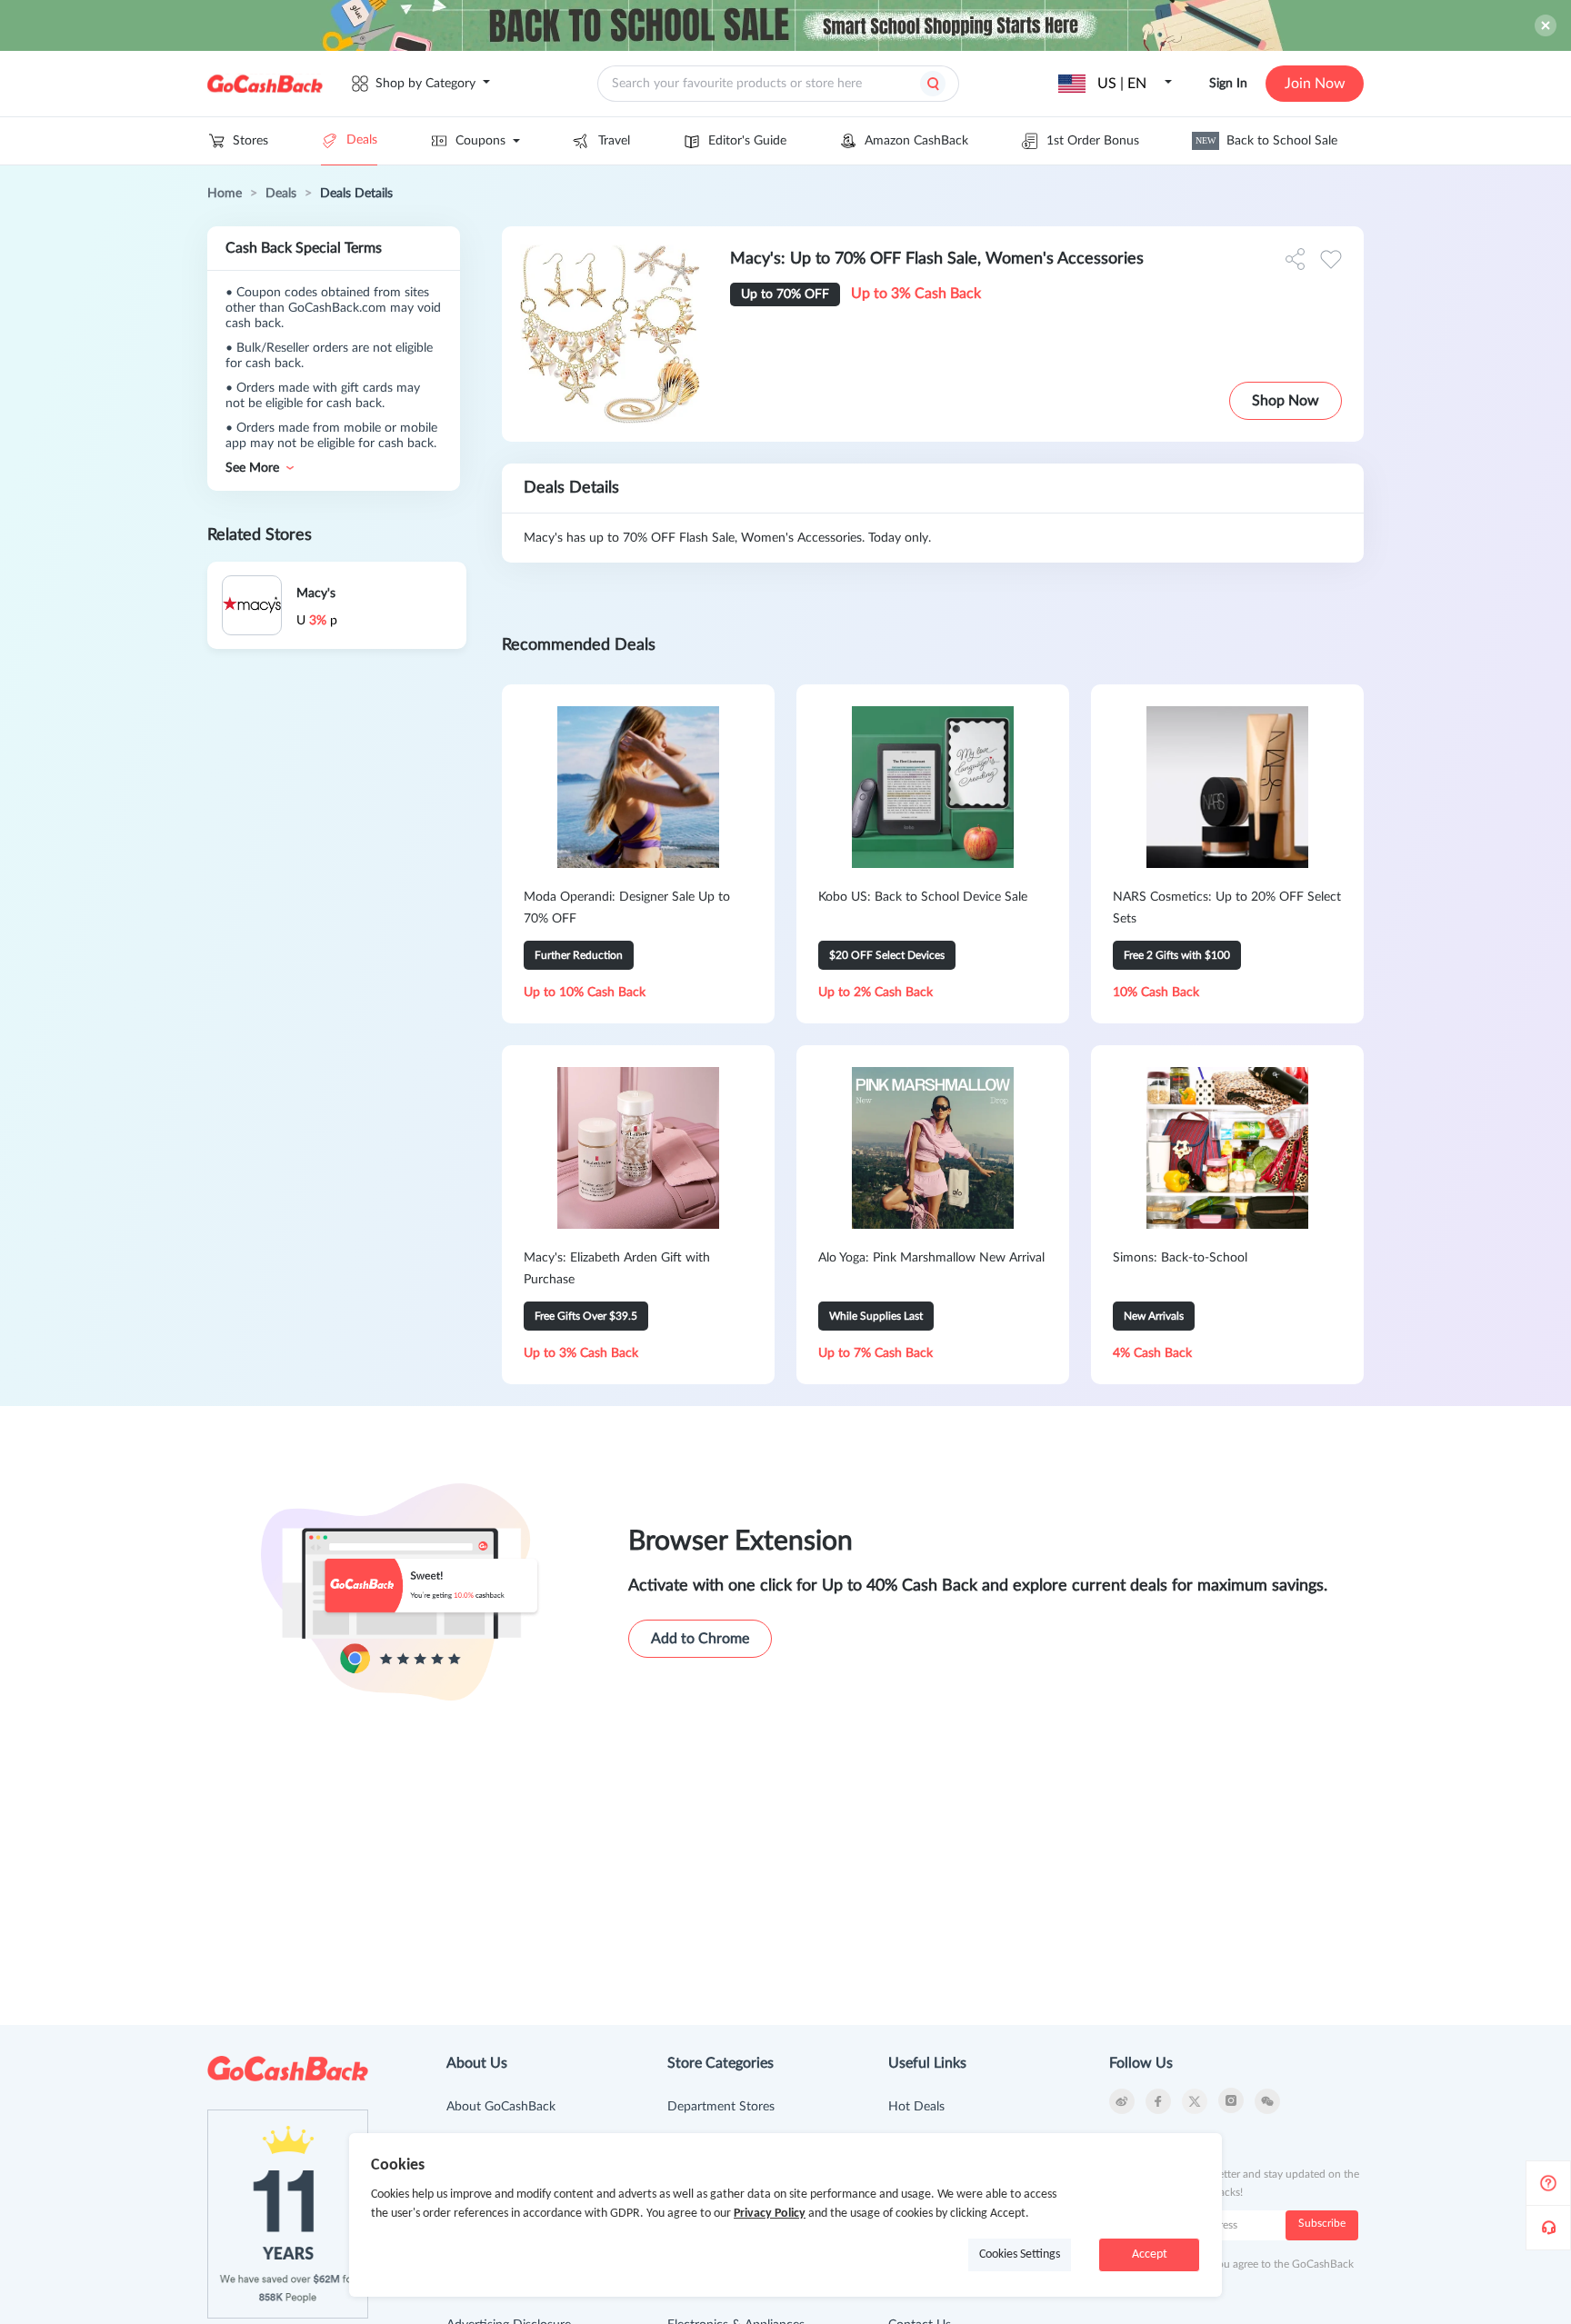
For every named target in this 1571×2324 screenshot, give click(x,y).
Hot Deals (916, 2107)
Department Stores (721, 2107)
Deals (362, 140)
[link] (225, 194)
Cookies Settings (1020, 2254)
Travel (614, 141)
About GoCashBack (501, 2107)
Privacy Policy (770, 2214)
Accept (1150, 2254)
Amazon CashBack (916, 141)
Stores (250, 141)
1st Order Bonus (1093, 141)
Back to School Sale (1266, 141)
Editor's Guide (747, 141)
